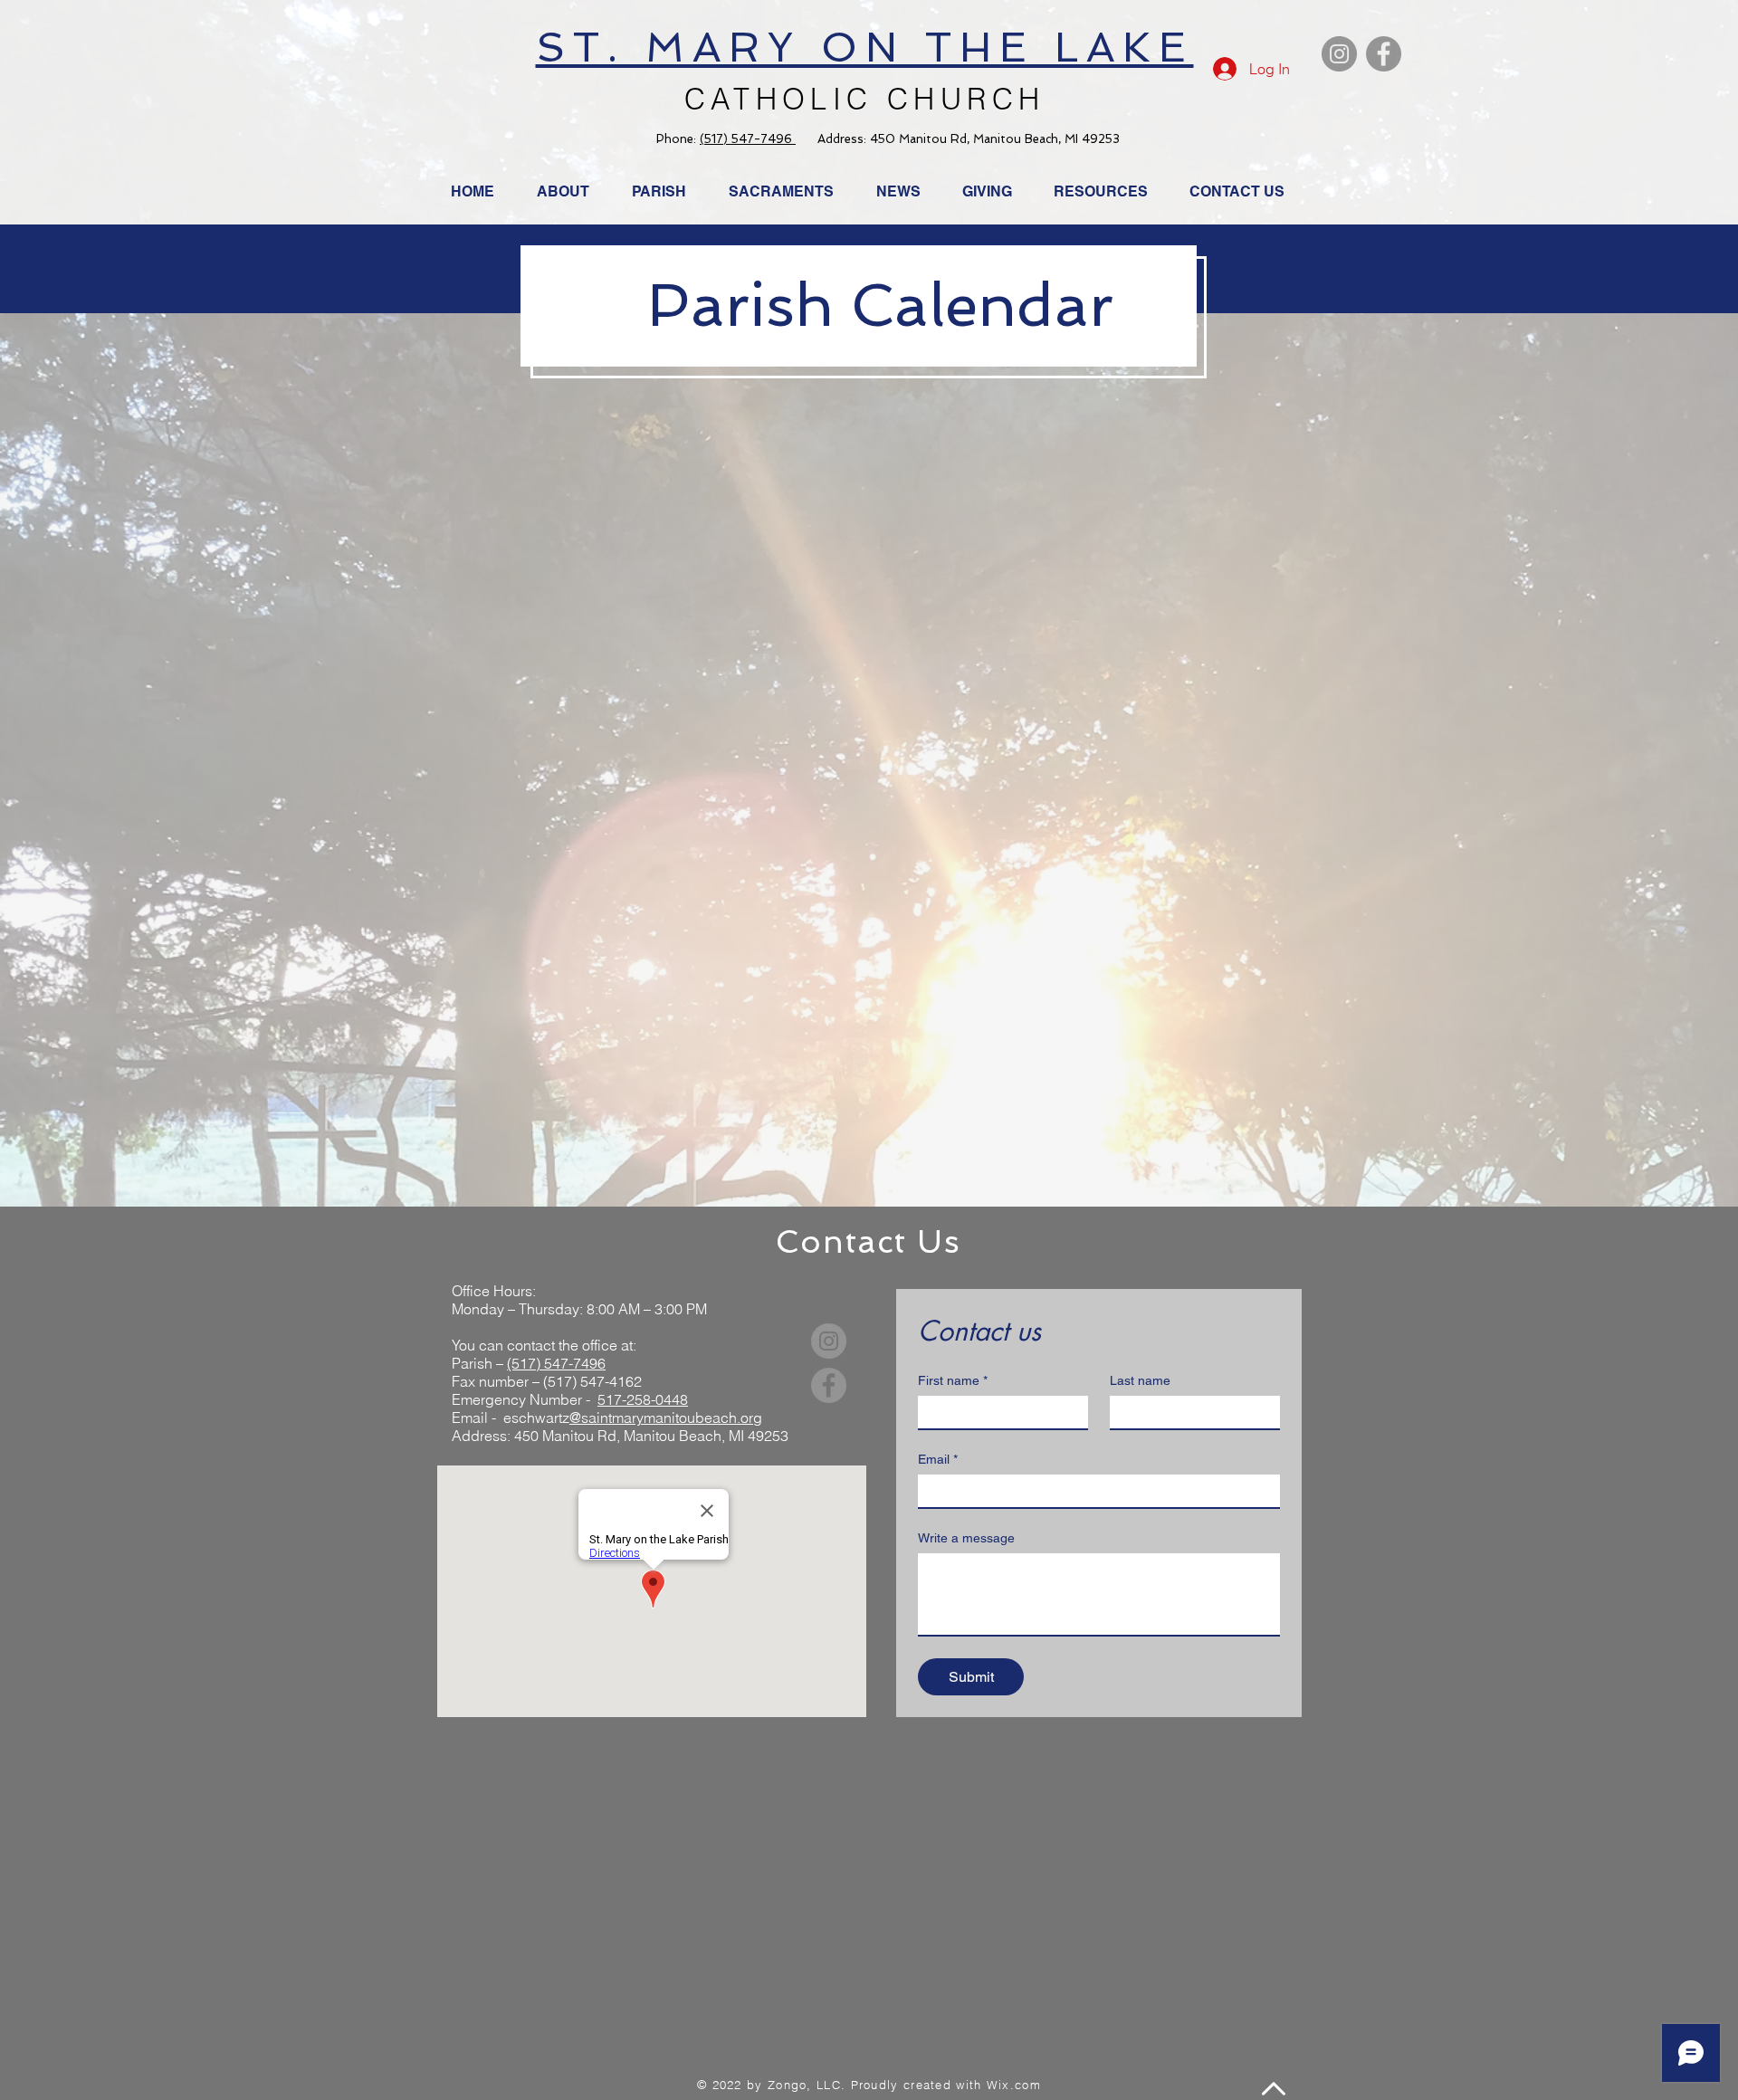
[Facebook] (1384, 54)
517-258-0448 (643, 1399)
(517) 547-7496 (748, 139)
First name (953, 1380)
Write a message (966, 1538)
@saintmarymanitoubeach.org (666, 1417)
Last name (1140, 1380)
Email (938, 1459)
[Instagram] (1339, 54)
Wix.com (1014, 2085)
